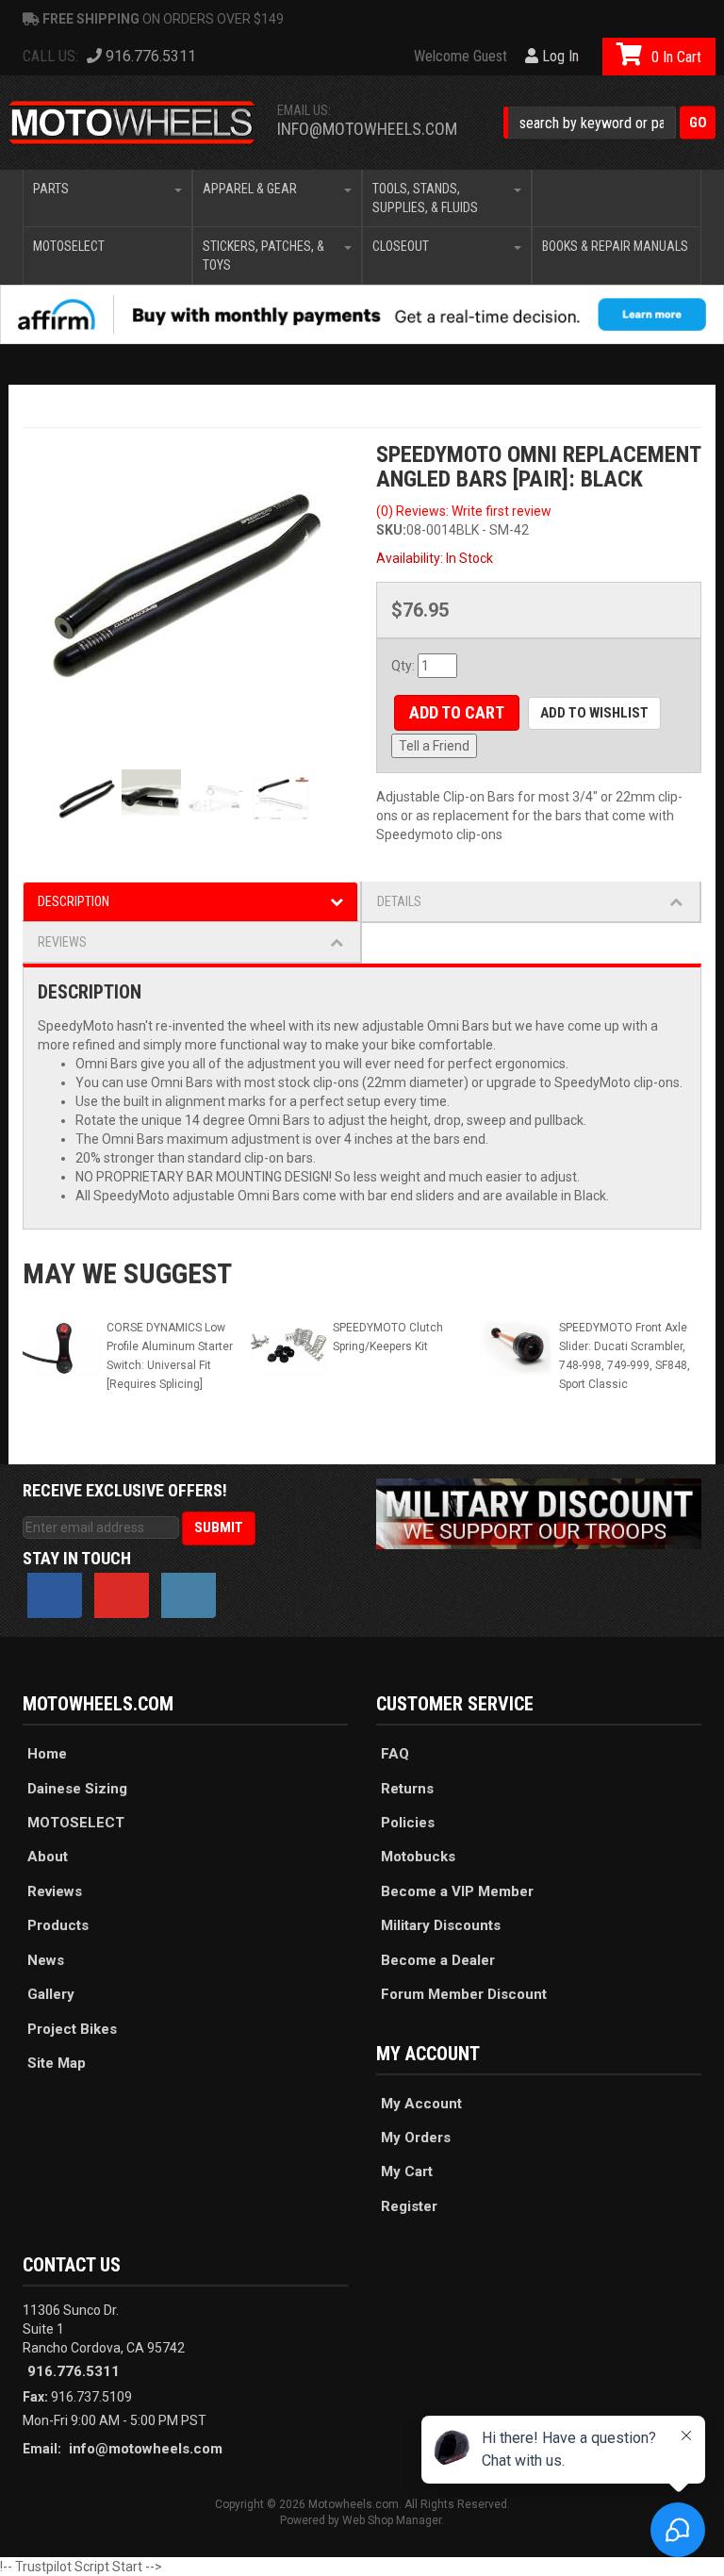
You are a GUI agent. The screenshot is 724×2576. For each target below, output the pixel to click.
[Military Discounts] (539, 1512)
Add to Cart (457, 712)
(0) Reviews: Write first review (464, 511)
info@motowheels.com (367, 129)
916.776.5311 (74, 2371)
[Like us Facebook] (55, 1595)
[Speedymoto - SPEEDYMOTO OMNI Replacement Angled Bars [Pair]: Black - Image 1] (185, 584)
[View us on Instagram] (189, 1595)
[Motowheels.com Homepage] (132, 123)
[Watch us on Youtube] (122, 1595)
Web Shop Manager (392, 2520)
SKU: (391, 530)
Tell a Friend (434, 746)
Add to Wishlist (594, 713)
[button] (609, 123)
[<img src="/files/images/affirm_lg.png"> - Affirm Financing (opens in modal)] (362, 314)
